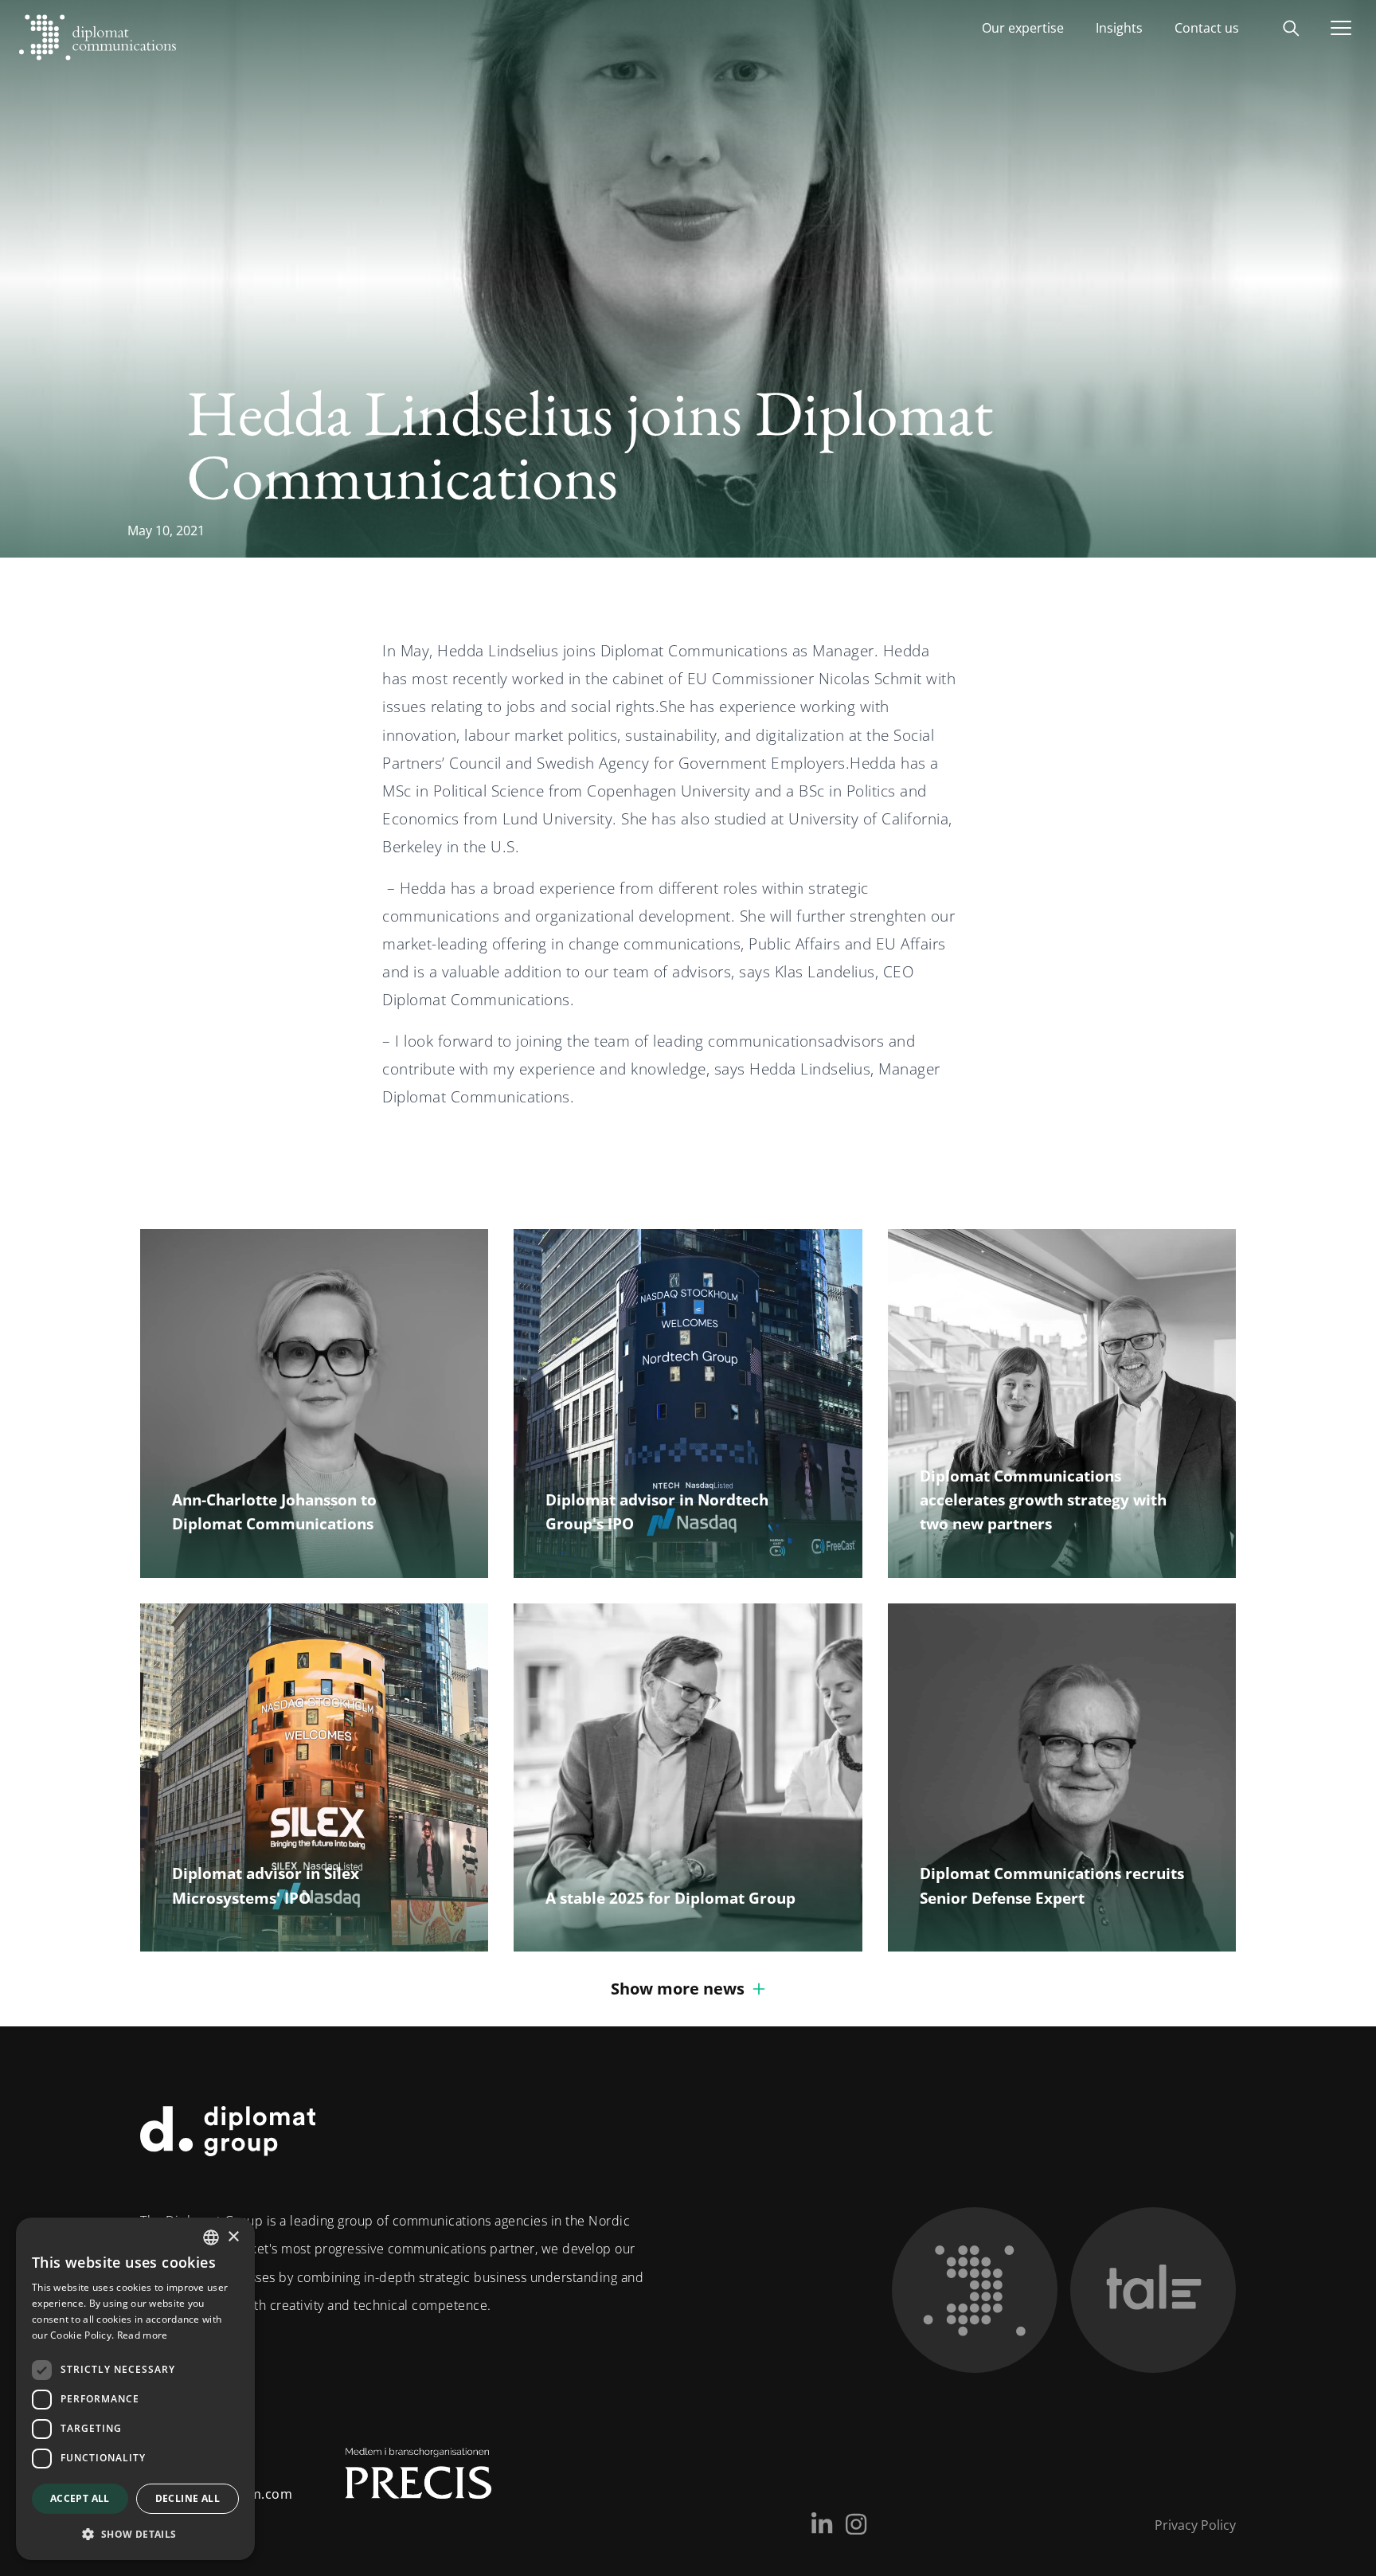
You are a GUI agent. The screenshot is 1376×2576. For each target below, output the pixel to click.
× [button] (233, 2237)
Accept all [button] (80, 2498)
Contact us (1207, 28)
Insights (1119, 28)
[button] (135, 2534)
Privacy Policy (1195, 2525)
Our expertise (1023, 28)
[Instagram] (856, 2524)
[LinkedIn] (822, 2524)
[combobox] (211, 2237)
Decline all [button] (188, 2498)
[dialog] (135, 2389)
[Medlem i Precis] (404, 2480)
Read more (143, 2335)
